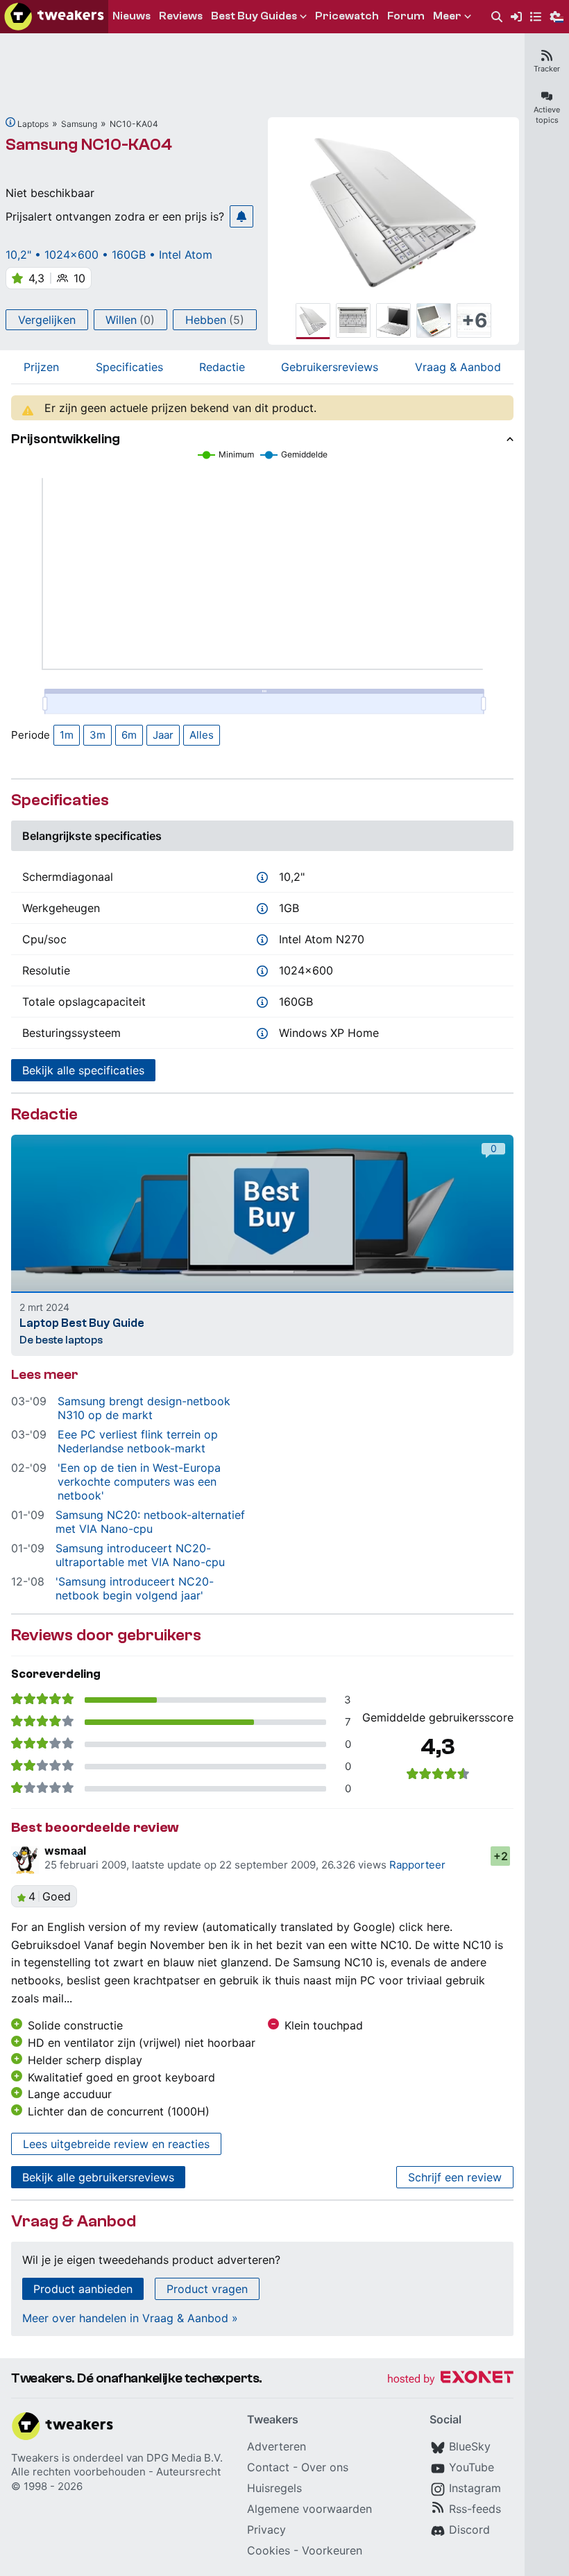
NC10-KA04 (134, 124)
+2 (501, 1856)
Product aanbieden (83, 2289)
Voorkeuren (332, 2550)
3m (97, 735)
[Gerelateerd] (10, 122)
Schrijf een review (455, 2177)
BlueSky (470, 2446)
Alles (202, 735)
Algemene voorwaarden (309, 2509)
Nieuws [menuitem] (131, 16)
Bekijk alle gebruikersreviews (98, 2177)
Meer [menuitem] (447, 16)
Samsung (79, 124)
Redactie (222, 367)
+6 (474, 320)
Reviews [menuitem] (181, 16)
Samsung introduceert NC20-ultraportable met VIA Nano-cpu (140, 1555)
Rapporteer (417, 1865)
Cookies (269, 2550)
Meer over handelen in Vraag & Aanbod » (130, 2318)
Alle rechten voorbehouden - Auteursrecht (116, 2472)
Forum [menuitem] (406, 16)
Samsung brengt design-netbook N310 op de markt (144, 1408)
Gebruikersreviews (330, 367)
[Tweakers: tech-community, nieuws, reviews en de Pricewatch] (54, 17)
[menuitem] (497, 17)
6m (129, 735)
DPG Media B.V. (185, 2458)
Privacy (266, 2530)
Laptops (33, 124)
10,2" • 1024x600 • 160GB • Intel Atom (109, 255)
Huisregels (274, 2488)
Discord (469, 2530)
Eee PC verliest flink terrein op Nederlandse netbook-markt (138, 1441)
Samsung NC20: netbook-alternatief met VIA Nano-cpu (150, 1522)
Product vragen (207, 2289)
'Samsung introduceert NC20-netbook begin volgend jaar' (135, 1588)
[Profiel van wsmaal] (25, 1860)
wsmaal (65, 1851)
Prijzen (41, 367)
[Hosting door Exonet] (450, 2379)
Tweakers (35, 2458)
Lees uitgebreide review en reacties (116, 2144)
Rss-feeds (475, 2509)
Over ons (325, 2467)
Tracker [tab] (547, 69)
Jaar (163, 735)
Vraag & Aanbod (458, 367)
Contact (268, 2467)
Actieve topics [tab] (547, 115)
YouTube (472, 2467)
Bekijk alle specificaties (83, 1070)
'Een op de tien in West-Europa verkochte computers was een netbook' (139, 1482)
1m (67, 735)
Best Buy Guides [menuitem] (254, 16)
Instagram (475, 2488)
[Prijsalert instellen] (241, 216)
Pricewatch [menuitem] (347, 16)
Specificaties (129, 367)
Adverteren (277, 2446)
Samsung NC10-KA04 (89, 145)
